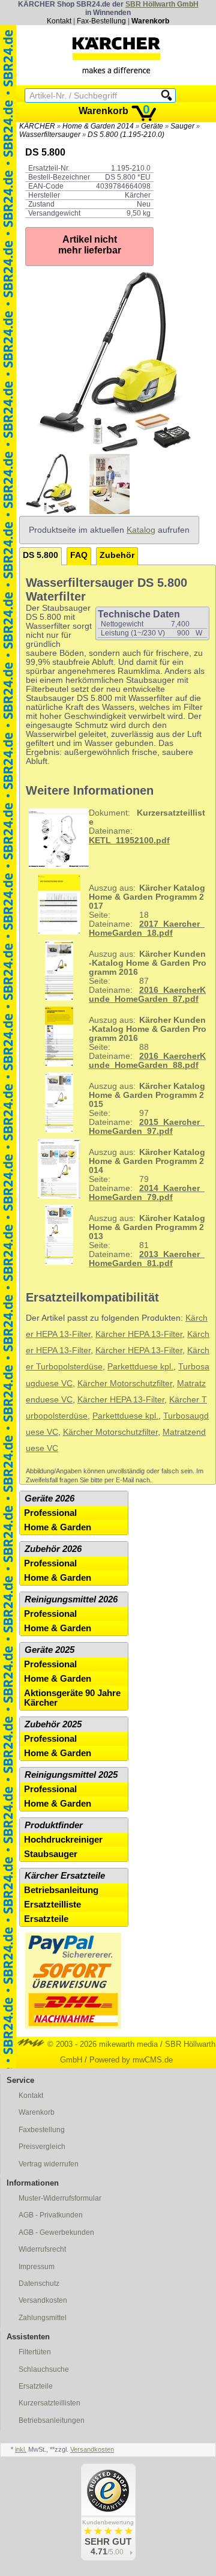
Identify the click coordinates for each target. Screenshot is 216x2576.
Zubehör (117, 555)
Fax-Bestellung (101, 21)
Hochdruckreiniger (63, 1840)
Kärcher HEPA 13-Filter (139, 1334)
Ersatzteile (46, 1919)
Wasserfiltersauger (50, 135)
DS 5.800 (40, 555)
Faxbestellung (42, 2130)
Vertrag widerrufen (49, 2164)
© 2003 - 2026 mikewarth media (101, 2044)
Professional (50, 1513)
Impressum (37, 2267)
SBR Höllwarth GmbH (162, 4)
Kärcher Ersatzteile (65, 1876)
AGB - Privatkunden (51, 2215)
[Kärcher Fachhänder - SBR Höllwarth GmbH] (116, 55)
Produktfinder (54, 1825)
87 (148, 975)
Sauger (182, 126)
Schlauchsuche (44, 2369)
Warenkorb (150, 21)
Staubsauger (51, 1854)
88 (148, 1041)
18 (147, 909)
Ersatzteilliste (52, 1905)
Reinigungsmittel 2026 (71, 1599)
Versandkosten (43, 2300)
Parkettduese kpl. (140, 1367)
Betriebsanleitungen (52, 2420)
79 (147, 1173)
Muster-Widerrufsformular (60, 2198)
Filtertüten (35, 2352)
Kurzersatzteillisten (49, 2403)
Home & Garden (58, 1527)
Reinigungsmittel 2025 (71, 1775)
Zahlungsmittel (43, 2318)
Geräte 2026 (49, 1499)
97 (147, 1107)
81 (147, 1239)
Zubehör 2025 (53, 1724)
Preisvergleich (42, 2147)
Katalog (141, 530)
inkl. (21, 2449)
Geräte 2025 (49, 1650)
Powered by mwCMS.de (131, 2060)
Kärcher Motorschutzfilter (125, 1383)
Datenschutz (39, 2284)
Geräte (152, 126)
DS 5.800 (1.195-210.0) (126, 135)
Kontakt (59, 21)
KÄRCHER (37, 126)
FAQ (79, 555)
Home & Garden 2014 (98, 126)
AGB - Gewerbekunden (56, 2232)
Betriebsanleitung (61, 1890)
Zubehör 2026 (53, 1549)
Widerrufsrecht (42, 2249)
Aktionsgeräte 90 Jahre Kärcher (72, 1698)
